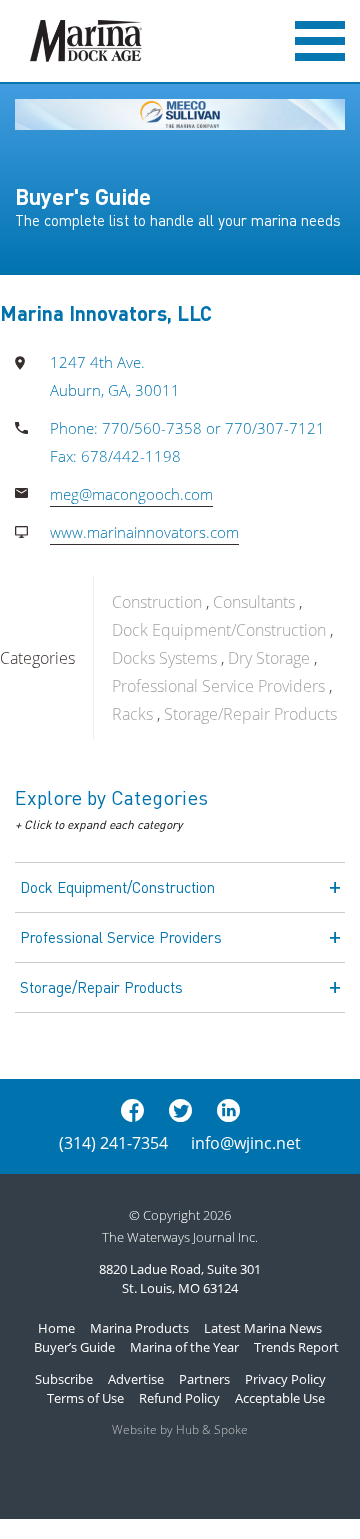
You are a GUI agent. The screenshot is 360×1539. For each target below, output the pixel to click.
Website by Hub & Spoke (180, 1429)
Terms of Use (85, 1398)
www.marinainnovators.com (144, 532)
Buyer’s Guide (74, 1347)
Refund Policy (179, 1398)
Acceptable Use (280, 1398)
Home (56, 1328)
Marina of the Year (184, 1347)
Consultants (254, 602)
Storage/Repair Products (250, 714)
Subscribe (64, 1379)
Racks (132, 714)
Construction (157, 602)
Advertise (136, 1379)
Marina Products (139, 1328)
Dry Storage (269, 658)
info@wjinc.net (246, 1143)
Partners (204, 1379)
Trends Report (296, 1347)
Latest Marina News (263, 1328)
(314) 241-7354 (113, 1143)
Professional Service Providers (218, 686)
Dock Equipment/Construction (219, 630)
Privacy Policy (285, 1379)
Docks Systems (164, 658)
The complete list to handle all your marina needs (178, 220)
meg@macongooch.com (131, 494)
